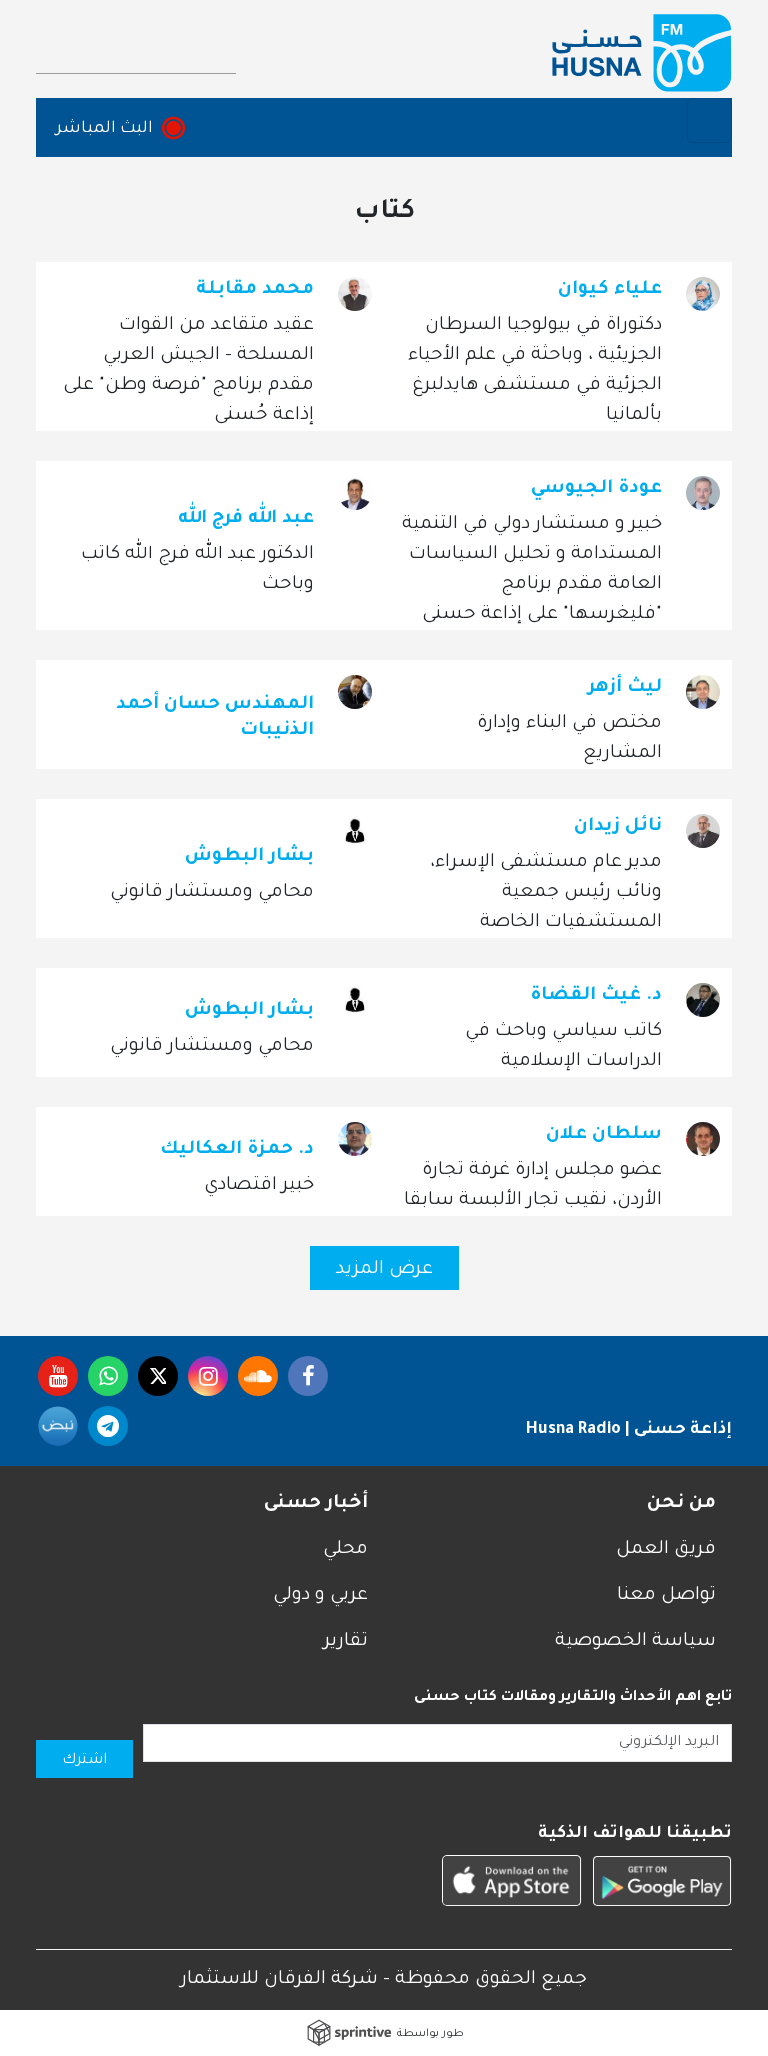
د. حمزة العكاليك (237, 1150)
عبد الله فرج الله (246, 519)
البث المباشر (104, 129)
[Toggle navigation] (709, 120)
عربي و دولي (320, 1596)
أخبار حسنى (316, 1504)
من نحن (681, 1504)
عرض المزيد (384, 1270)
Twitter (158, 1376)
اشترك (84, 1761)
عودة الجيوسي (596, 489)
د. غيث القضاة (596, 996)
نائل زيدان (618, 827)
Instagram (208, 1376)
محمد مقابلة (255, 290)
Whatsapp (108, 1376)
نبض (58, 1426)
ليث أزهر (625, 688)
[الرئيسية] (642, 53)
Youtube (58, 1376)
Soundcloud (258, 1376)
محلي (345, 1550)
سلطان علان (604, 1135)
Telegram (108, 1426)
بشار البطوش (249, 857)
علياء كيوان (610, 290)
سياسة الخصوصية (635, 1642)
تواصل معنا (666, 1596)
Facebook (308, 1376)
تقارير (346, 1642)
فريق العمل (666, 1550)
